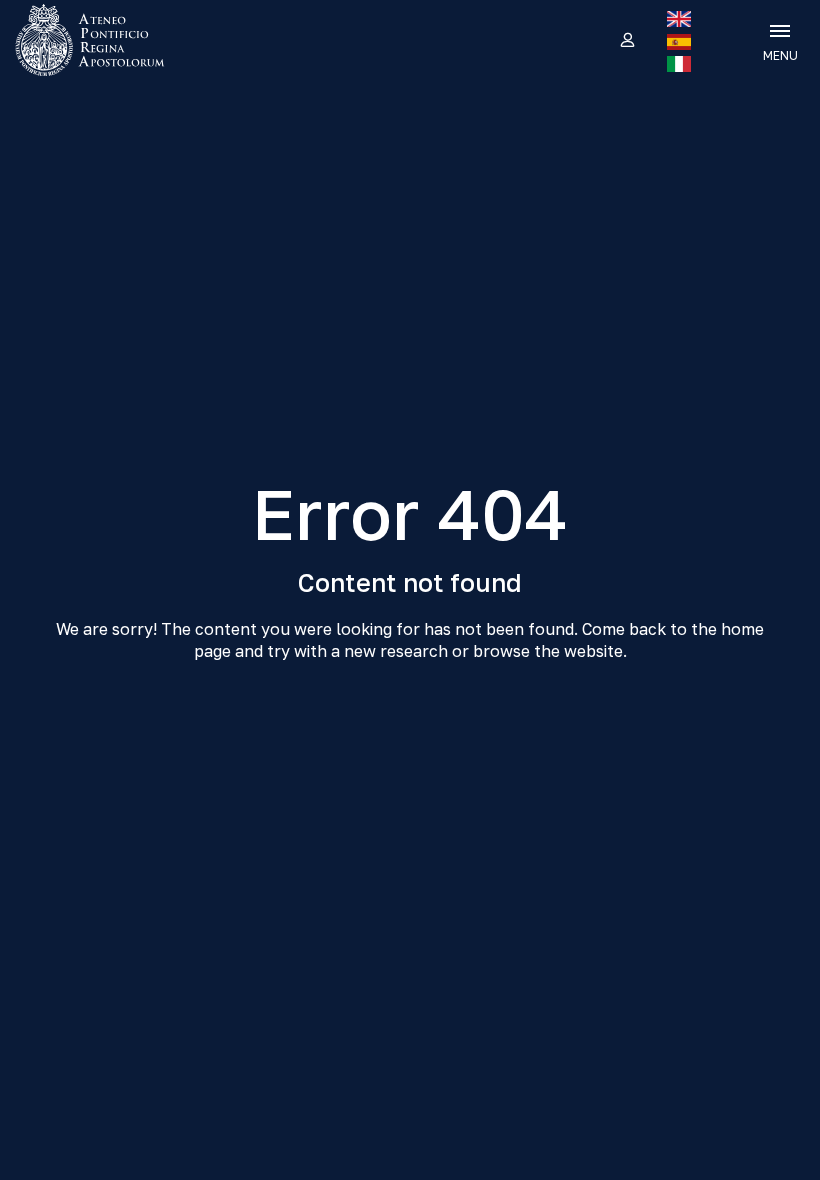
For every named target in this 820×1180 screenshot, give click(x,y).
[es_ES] (679, 42)
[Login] (626, 41)
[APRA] (104, 40)
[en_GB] (679, 19)
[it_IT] (679, 64)
